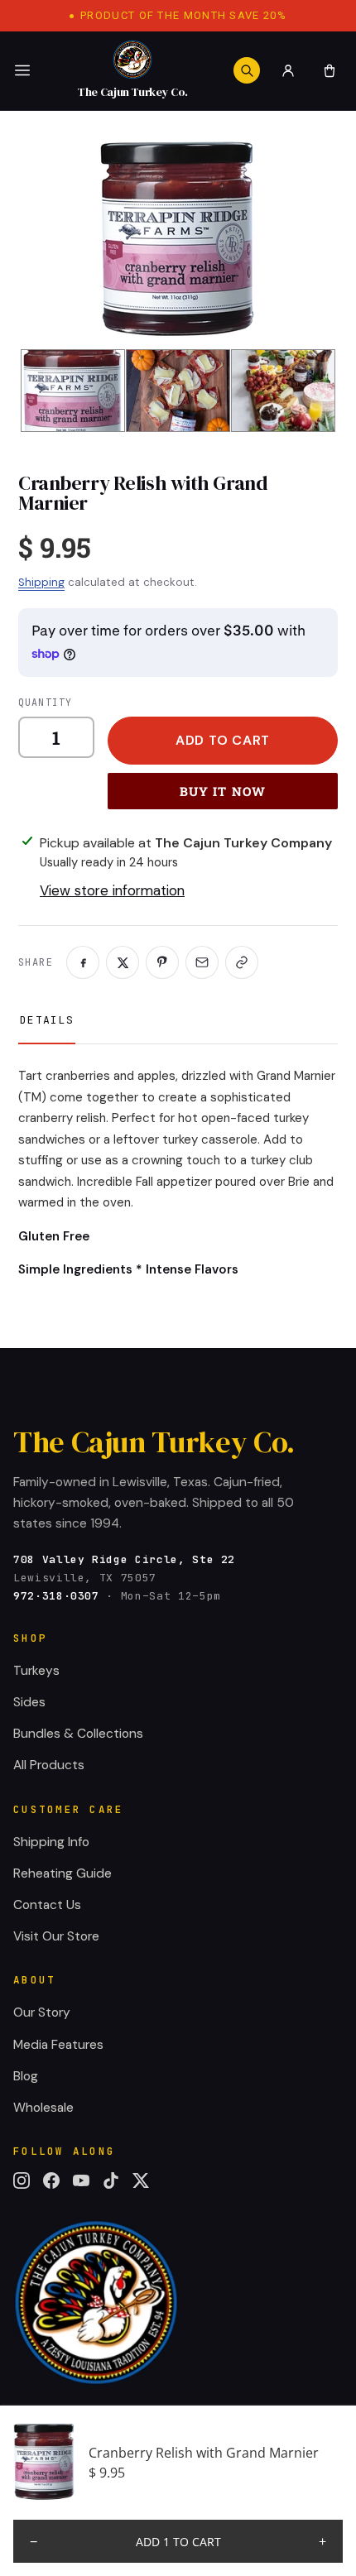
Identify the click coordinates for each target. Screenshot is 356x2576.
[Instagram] (22, 2180)
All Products (49, 1765)
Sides (29, 1702)
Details (47, 1020)
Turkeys (36, 1671)
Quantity (45, 702)
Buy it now (223, 791)
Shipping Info (51, 1842)
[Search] (247, 70)
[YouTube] (81, 2180)
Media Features (58, 2045)
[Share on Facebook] (83, 962)
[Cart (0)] (330, 70)
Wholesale (43, 2108)
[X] (141, 2180)
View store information (112, 890)
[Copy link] (242, 962)
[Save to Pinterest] (162, 962)
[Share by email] (202, 962)
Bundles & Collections (78, 1734)
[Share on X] (123, 962)
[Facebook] (51, 2180)
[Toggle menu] (22, 70)
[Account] (288, 70)
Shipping (41, 582)
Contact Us (47, 1905)
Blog (26, 2076)
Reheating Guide (63, 1873)
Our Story (42, 2012)
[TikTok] (111, 2180)
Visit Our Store (56, 1936)
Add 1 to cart (178, 2542)
